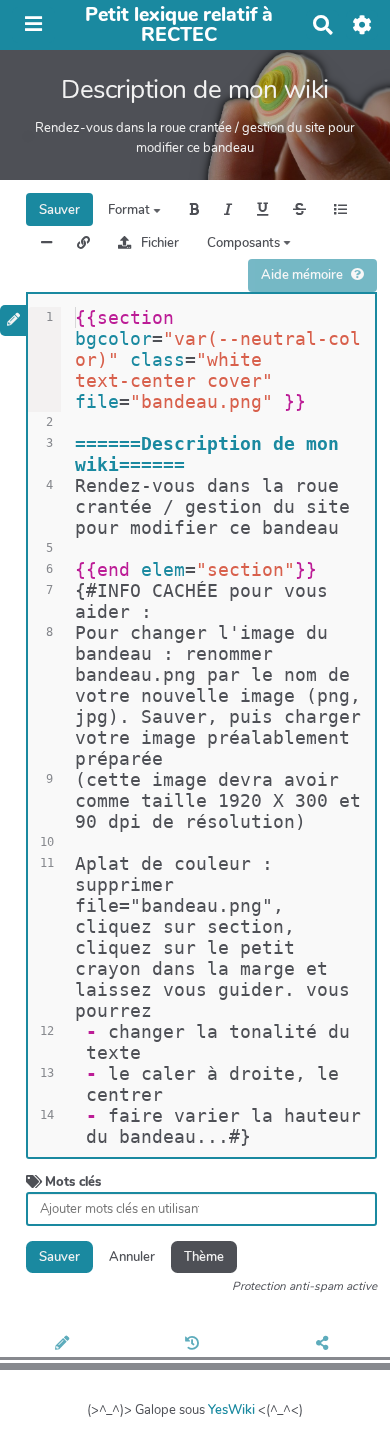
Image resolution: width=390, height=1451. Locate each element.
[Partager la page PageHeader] (325, 1345)
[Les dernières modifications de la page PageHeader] (195, 1345)
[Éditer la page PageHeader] (65, 1345)
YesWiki (231, 1410)
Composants (245, 243)
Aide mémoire (302, 275)
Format (130, 210)
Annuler (132, 1257)
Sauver (59, 210)
